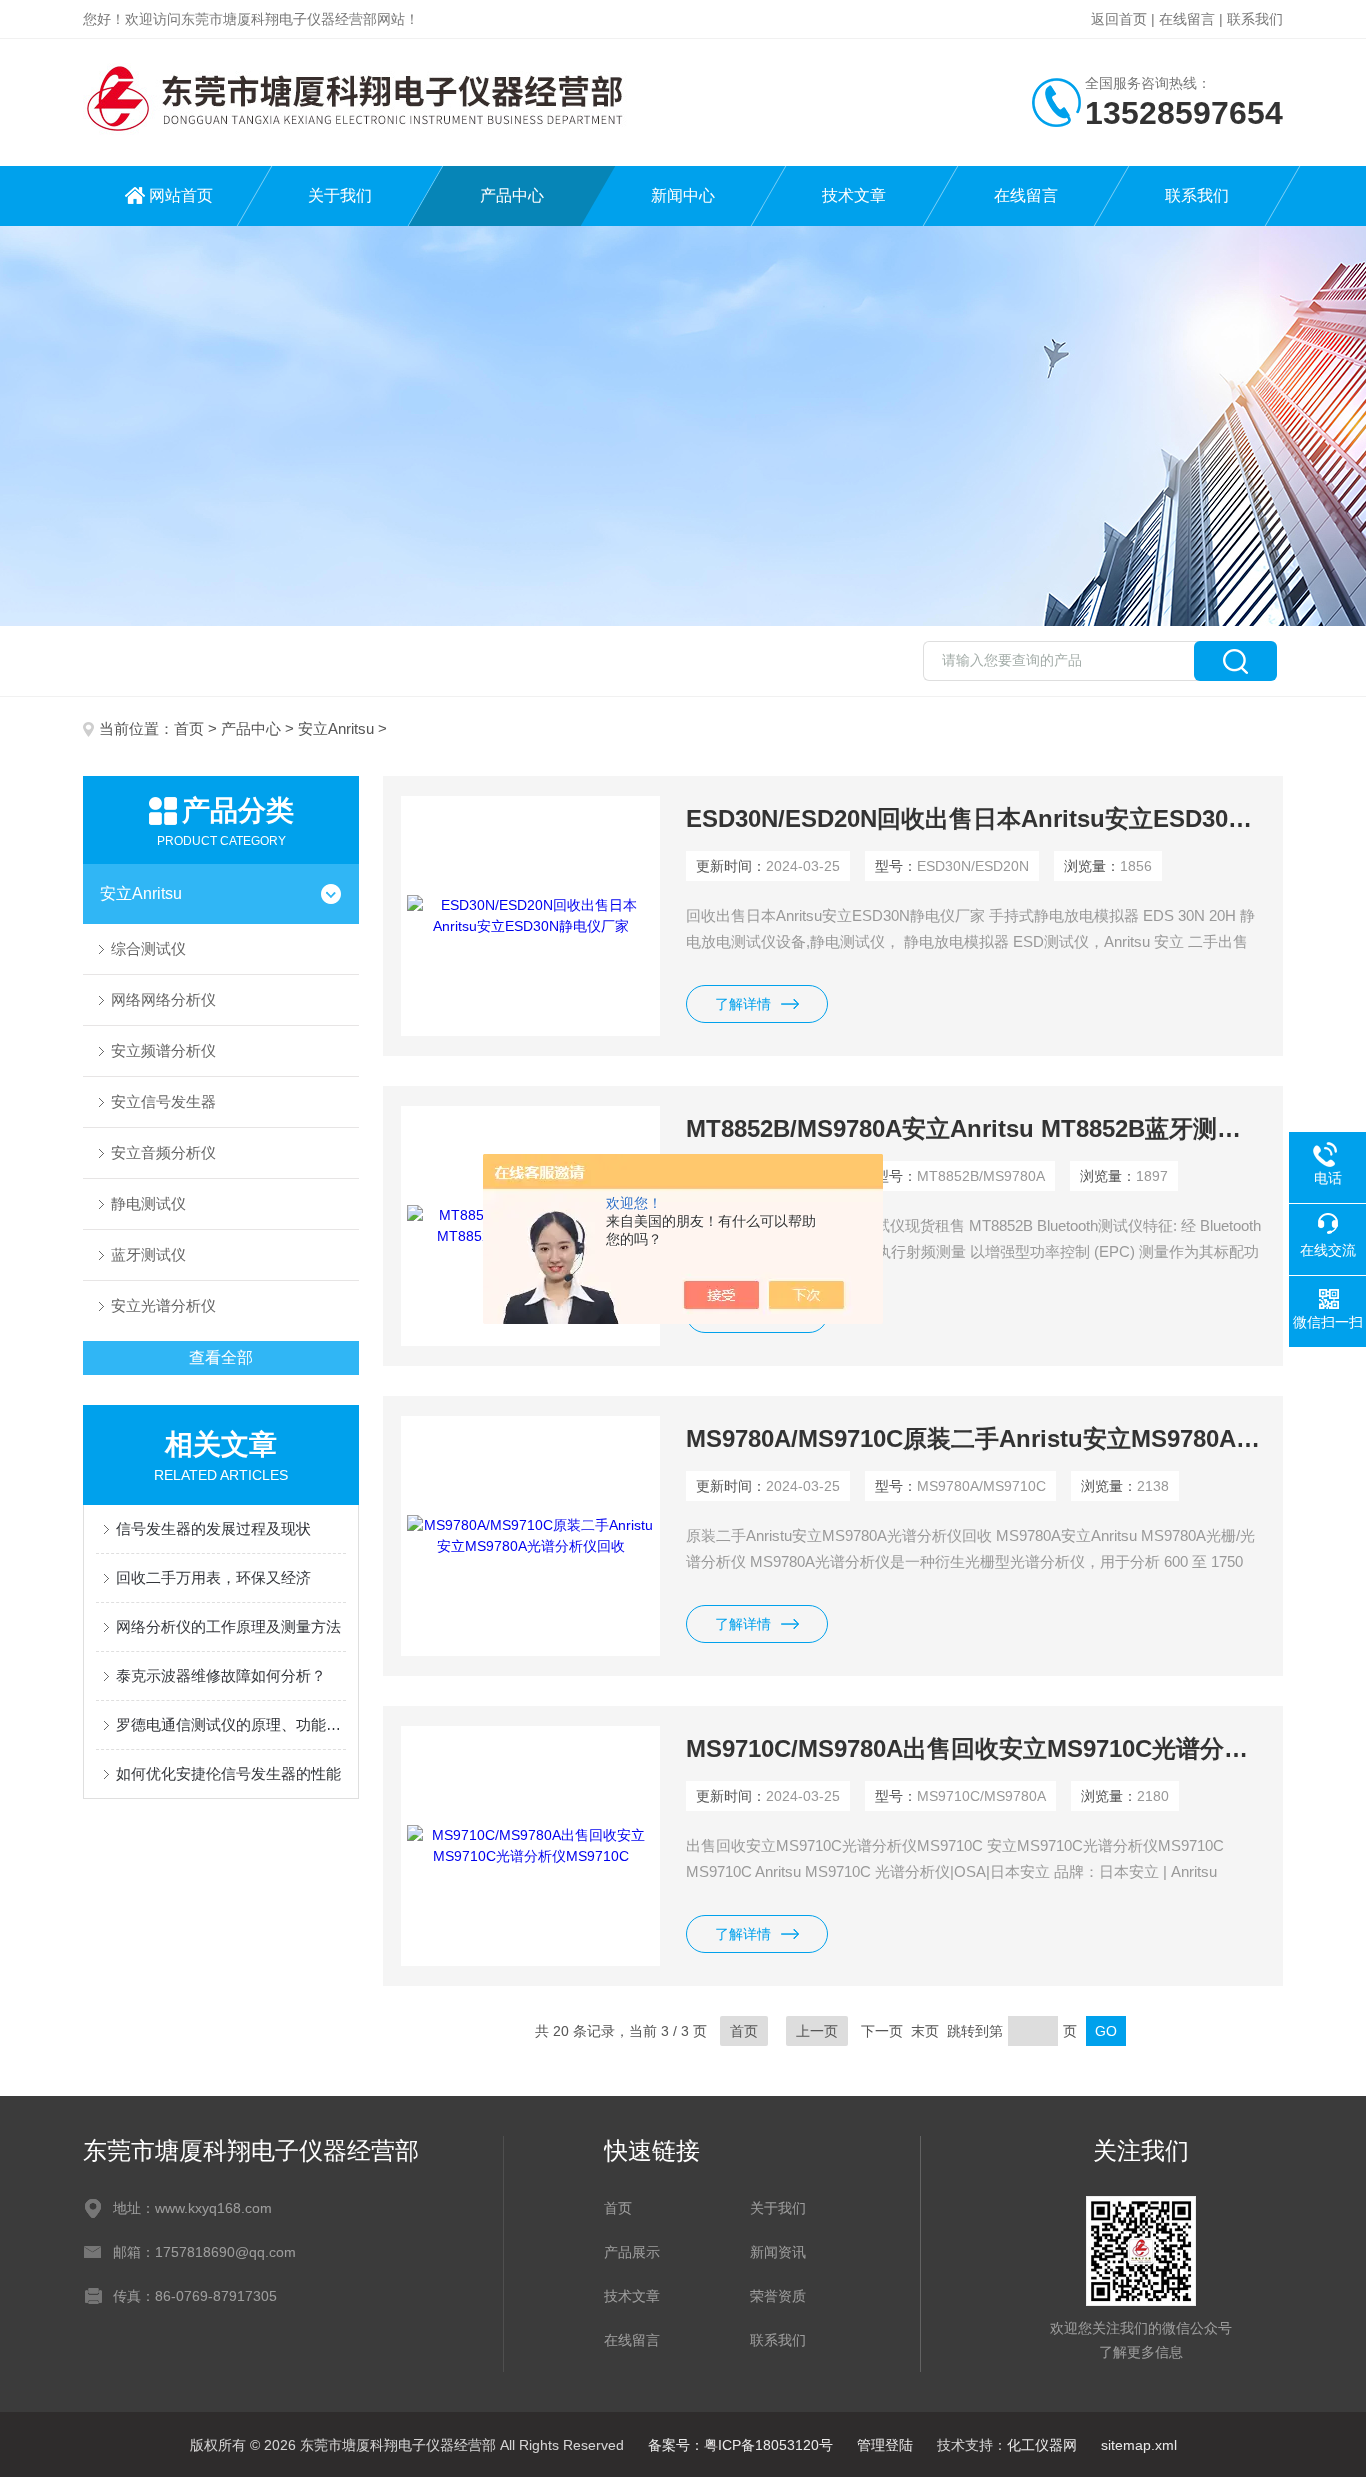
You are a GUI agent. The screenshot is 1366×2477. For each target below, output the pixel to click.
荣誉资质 (778, 2296)
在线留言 (1187, 19)
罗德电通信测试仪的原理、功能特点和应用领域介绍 (231, 1724)
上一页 (817, 2031)
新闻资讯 (778, 2252)
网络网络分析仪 (163, 999)
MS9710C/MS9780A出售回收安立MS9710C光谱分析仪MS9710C (975, 1748)
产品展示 (632, 2252)
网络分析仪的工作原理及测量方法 (228, 1626)
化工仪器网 (1042, 2445)
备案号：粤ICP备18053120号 (740, 2445)
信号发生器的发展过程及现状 (213, 1528)
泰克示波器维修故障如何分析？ (221, 1675)
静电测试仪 (148, 1203)
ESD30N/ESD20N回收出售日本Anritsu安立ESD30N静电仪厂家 (975, 818)
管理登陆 (885, 2445)
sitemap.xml (1139, 2445)
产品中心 (512, 195)
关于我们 (340, 195)
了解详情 (743, 1004)
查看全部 (221, 1357)
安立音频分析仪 (163, 1152)
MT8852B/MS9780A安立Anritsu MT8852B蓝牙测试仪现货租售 (975, 1128)
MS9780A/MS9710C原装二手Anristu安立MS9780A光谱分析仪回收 (975, 1438)
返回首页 (1119, 19)
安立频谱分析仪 (163, 1050)
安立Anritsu (336, 728)
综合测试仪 (148, 948)
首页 (189, 728)
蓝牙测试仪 (148, 1254)
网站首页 (181, 195)
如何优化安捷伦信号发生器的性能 (228, 1773)
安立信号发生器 (163, 1101)
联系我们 (1255, 19)
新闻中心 (683, 195)
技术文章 (854, 195)
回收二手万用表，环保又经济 (213, 1577)
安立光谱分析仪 (163, 1305)
